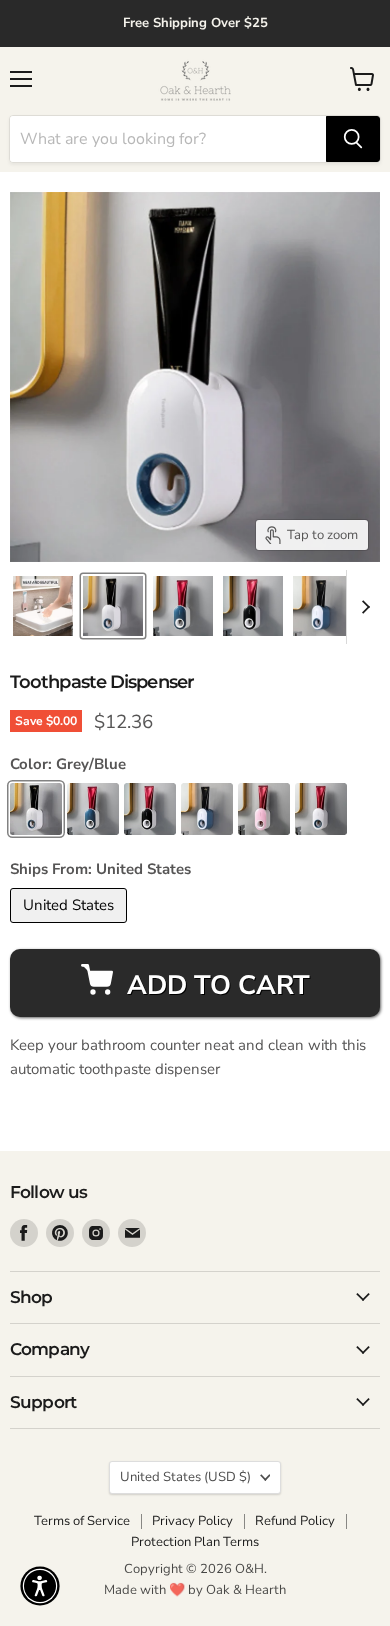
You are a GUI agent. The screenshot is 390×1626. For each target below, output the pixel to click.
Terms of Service (82, 1521)
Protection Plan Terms (195, 1542)
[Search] (353, 139)
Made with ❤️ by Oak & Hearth (195, 1590)
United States (185, 1477)
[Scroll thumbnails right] (362, 607)
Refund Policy (295, 1521)
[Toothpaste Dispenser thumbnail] (43, 606)
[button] (40, 1586)
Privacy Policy (192, 1521)
